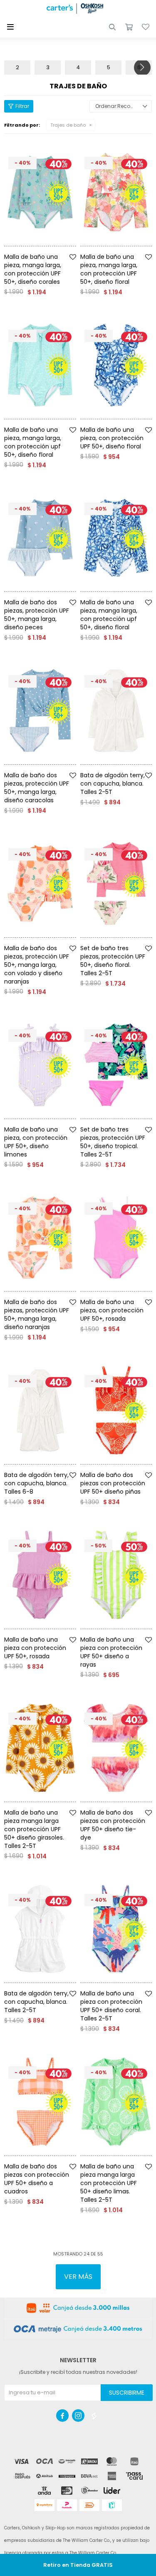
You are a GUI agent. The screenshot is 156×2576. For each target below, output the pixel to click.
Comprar (51, 249)
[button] (112, 27)
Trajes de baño (68, 125)
